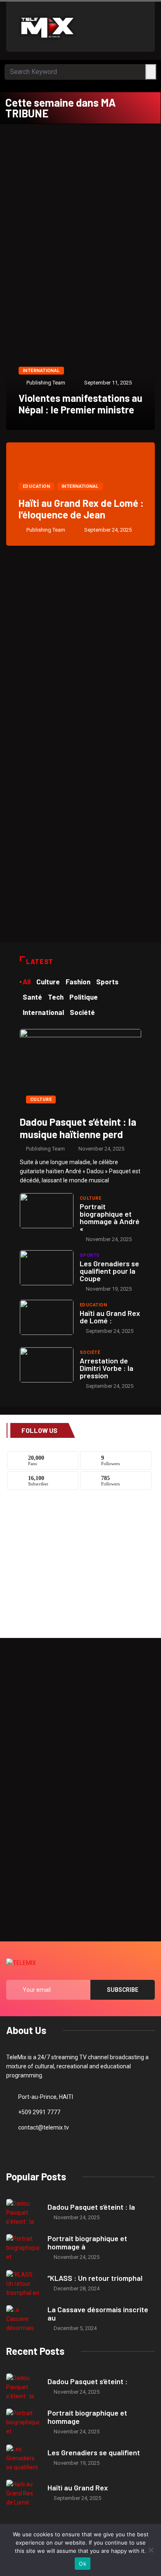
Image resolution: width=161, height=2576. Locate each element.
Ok (83, 2564)
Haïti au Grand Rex (78, 2488)
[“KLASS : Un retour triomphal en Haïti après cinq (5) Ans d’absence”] (23, 2284)
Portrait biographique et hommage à (87, 2242)
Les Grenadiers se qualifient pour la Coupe (109, 1271)
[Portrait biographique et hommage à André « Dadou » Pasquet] (47, 1211)
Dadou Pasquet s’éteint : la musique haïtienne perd (78, 1128)
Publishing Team (46, 383)
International (41, 371)
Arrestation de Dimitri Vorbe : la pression (107, 1368)
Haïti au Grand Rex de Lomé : (110, 1317)
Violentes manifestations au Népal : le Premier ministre (80, 404)
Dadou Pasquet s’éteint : (88, 2381)
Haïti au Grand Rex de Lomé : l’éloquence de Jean (81, 509)
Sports (90, 1255)
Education (36, 486)
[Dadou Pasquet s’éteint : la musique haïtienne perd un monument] (80, 1069)
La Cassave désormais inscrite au (98, 2313)
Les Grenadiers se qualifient (94, 2452)
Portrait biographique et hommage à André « (110, 1218)
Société (90, 1352)
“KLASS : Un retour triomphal (95, 2278)
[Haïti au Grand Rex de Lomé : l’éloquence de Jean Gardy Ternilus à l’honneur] (47, 1317)
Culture (41, 1099)
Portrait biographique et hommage (87, 2417)
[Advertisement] (80, 209)
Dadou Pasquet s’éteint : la (91, 2207)
